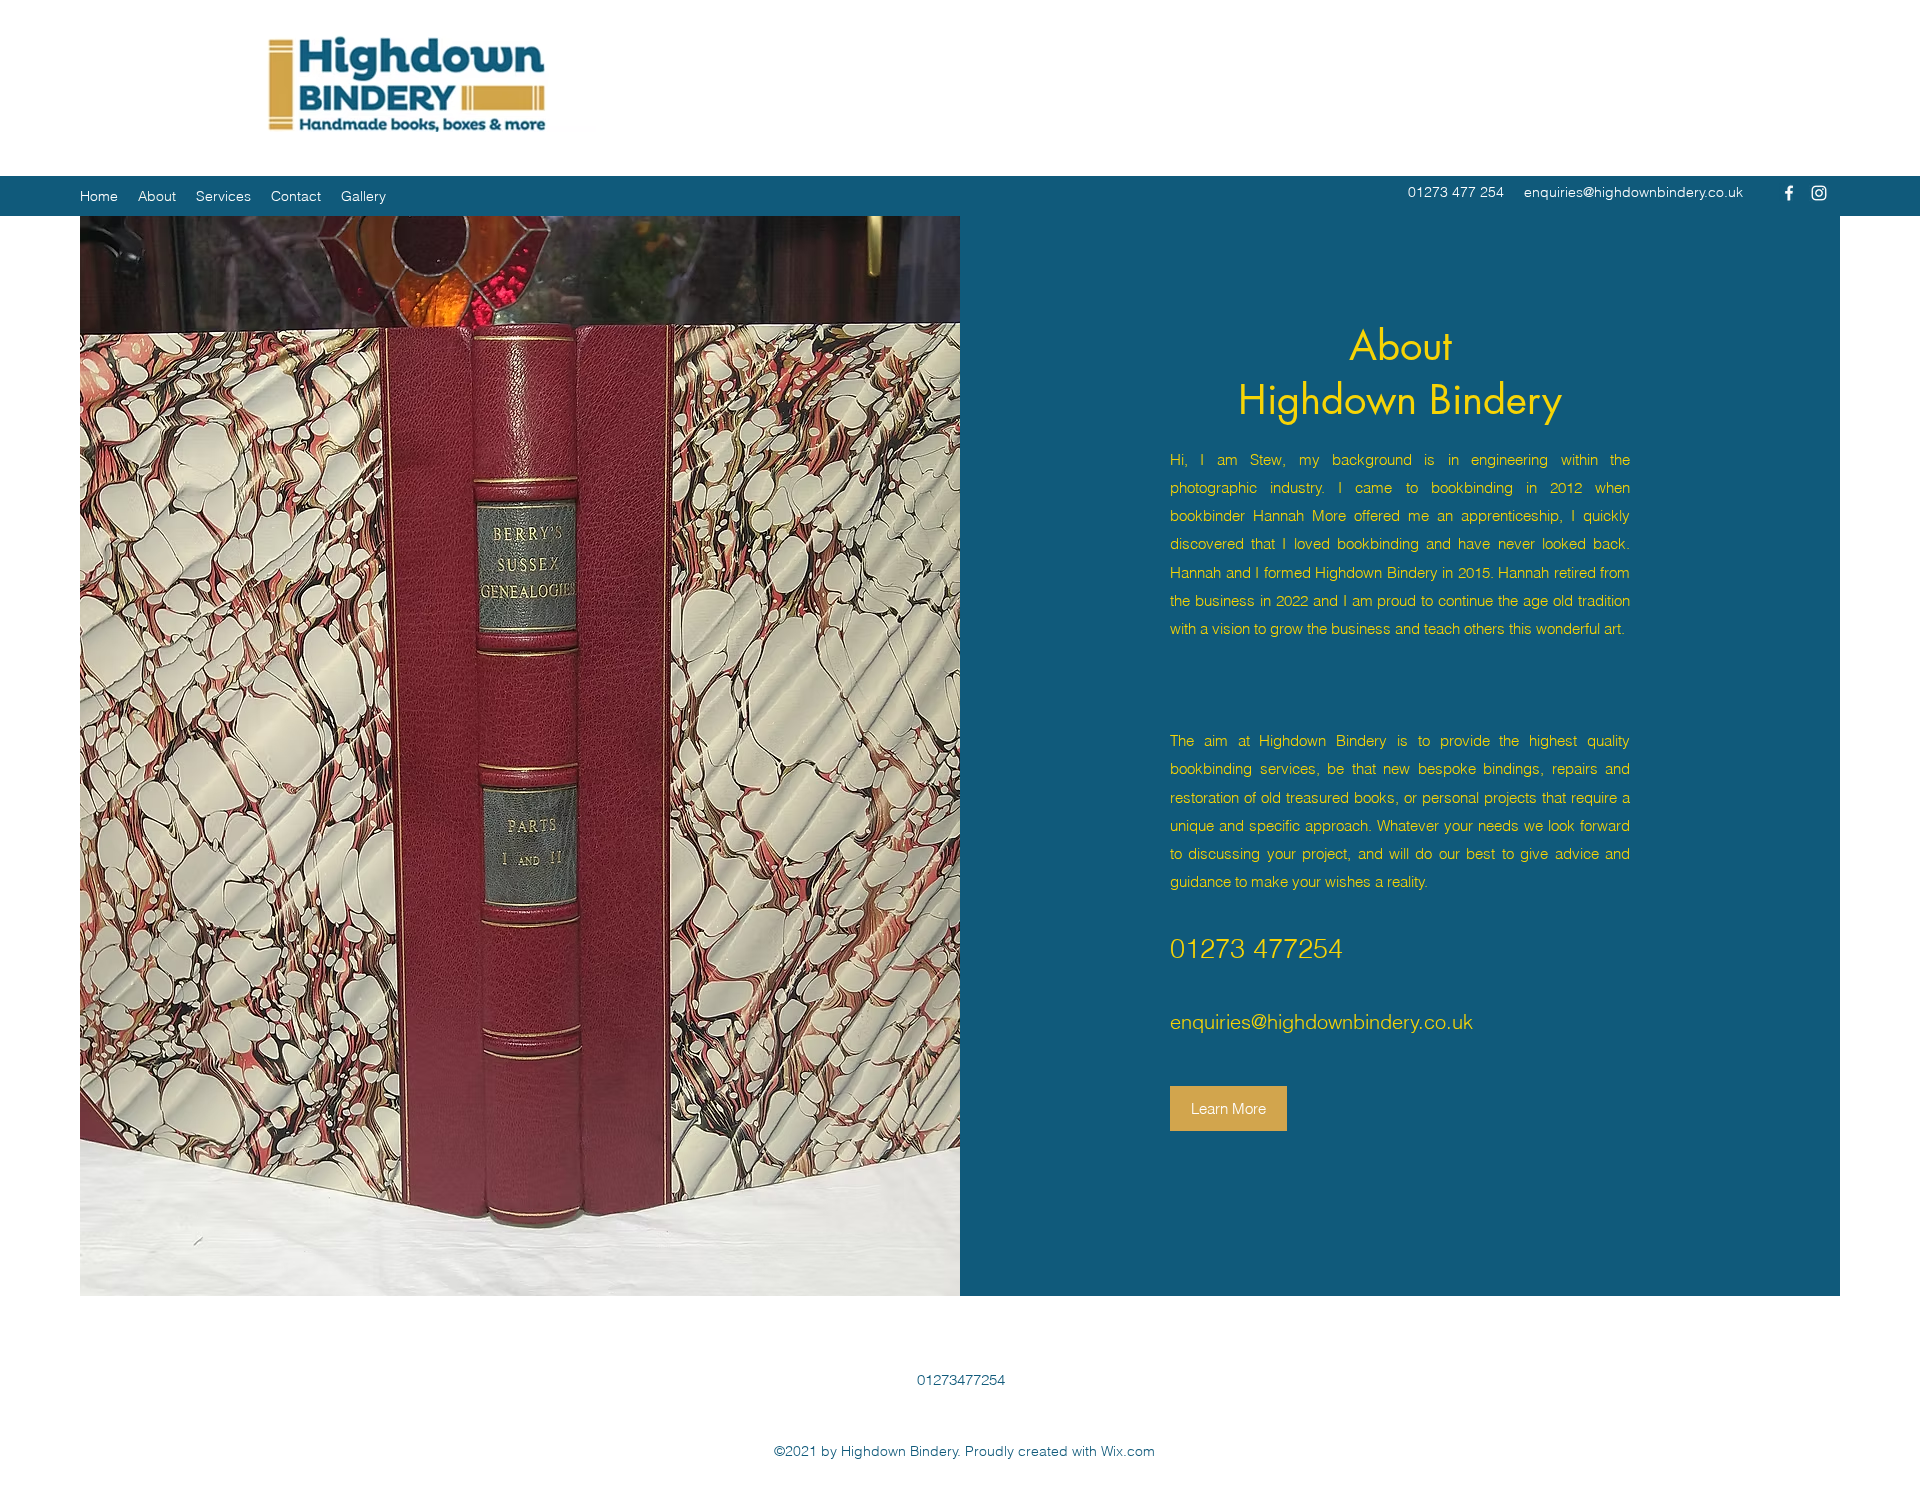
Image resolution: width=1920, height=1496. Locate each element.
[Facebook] (1789, 193)
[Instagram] (1819, 193)
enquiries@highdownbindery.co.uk (1633, 192)
